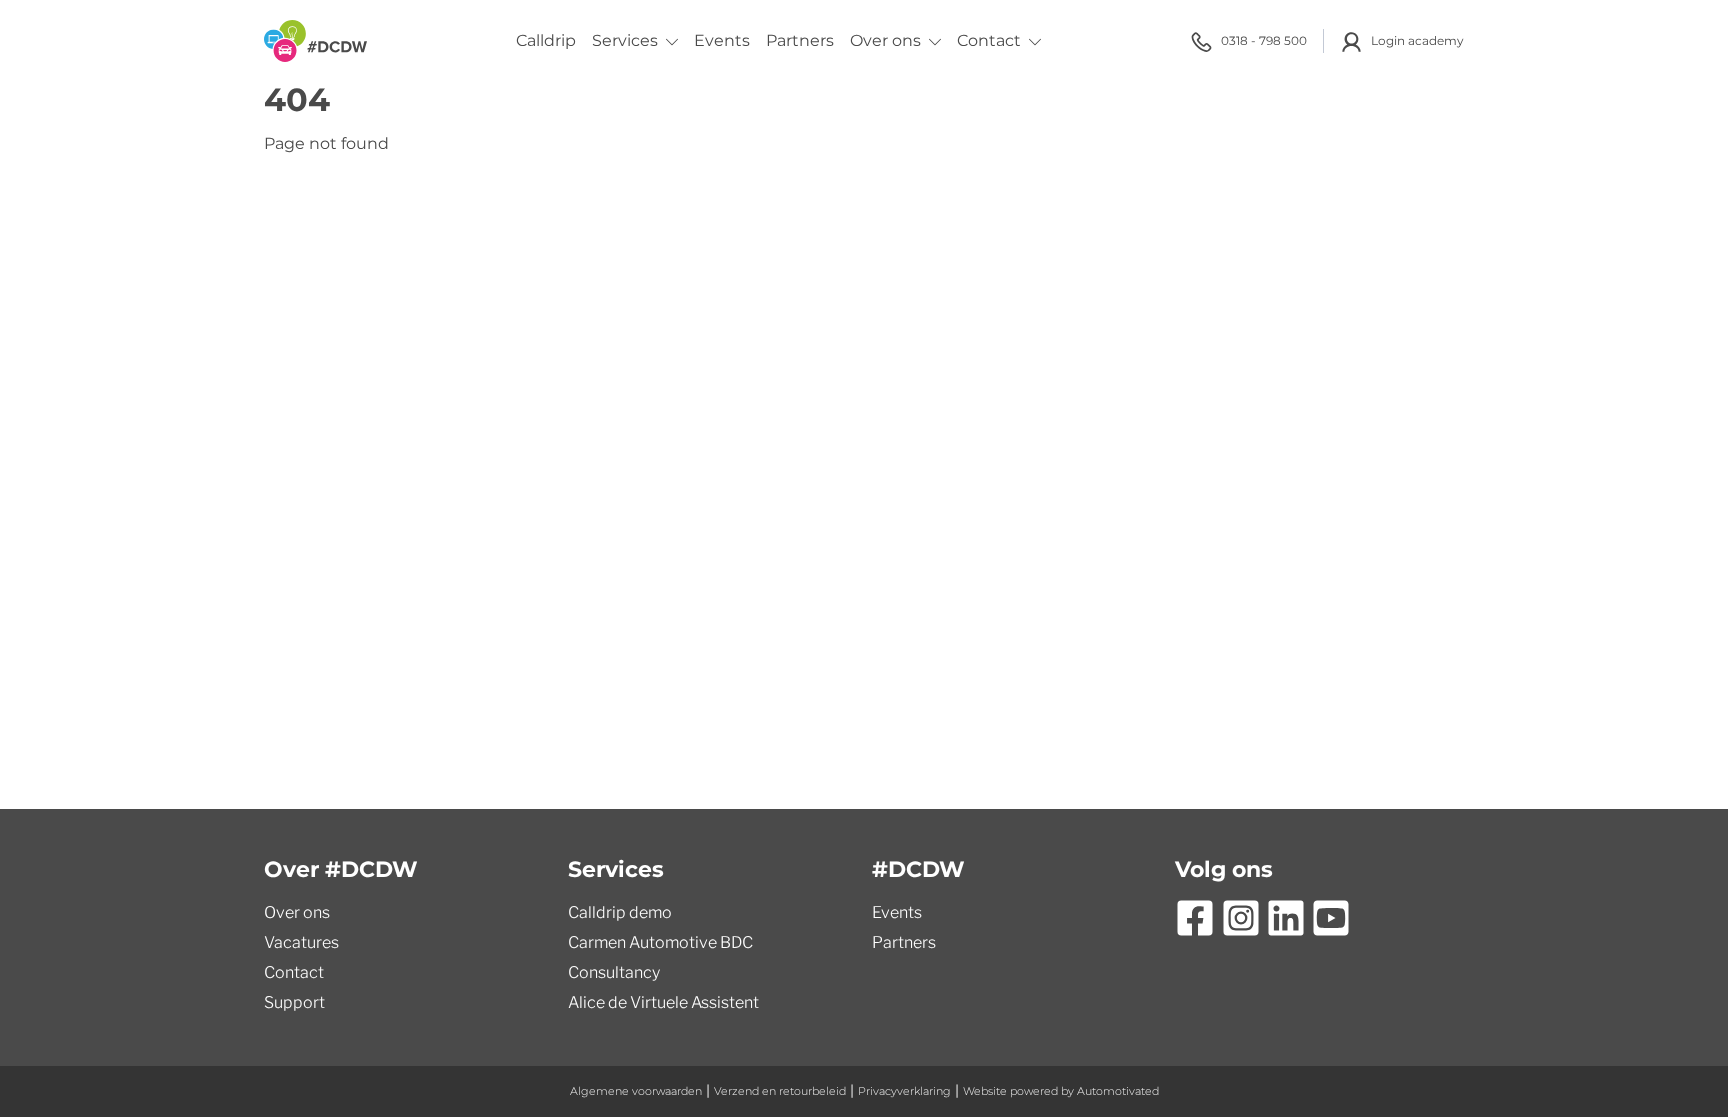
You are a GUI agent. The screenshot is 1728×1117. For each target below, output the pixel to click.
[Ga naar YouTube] (1331, 918)
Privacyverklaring (904, 1091)
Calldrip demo (620, 912)
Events (722, 40)
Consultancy (614, 972)
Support (294, 1002)
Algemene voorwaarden (636, 1091)
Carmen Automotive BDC (660, 942)
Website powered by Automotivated (1061, 1091)
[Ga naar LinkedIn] (1286, 918)
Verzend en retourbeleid (780, 1091)
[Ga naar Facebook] (1195, 918)
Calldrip (546, 40)
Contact (989, 40)
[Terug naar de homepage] (315, 41)
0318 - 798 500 (1264, 40)
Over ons (885, 40)
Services (625, 40)
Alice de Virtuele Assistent (663, 1002)
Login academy (1417, 40)
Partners (800, 40)
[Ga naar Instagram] (1241, 918)
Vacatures (301, 942)
